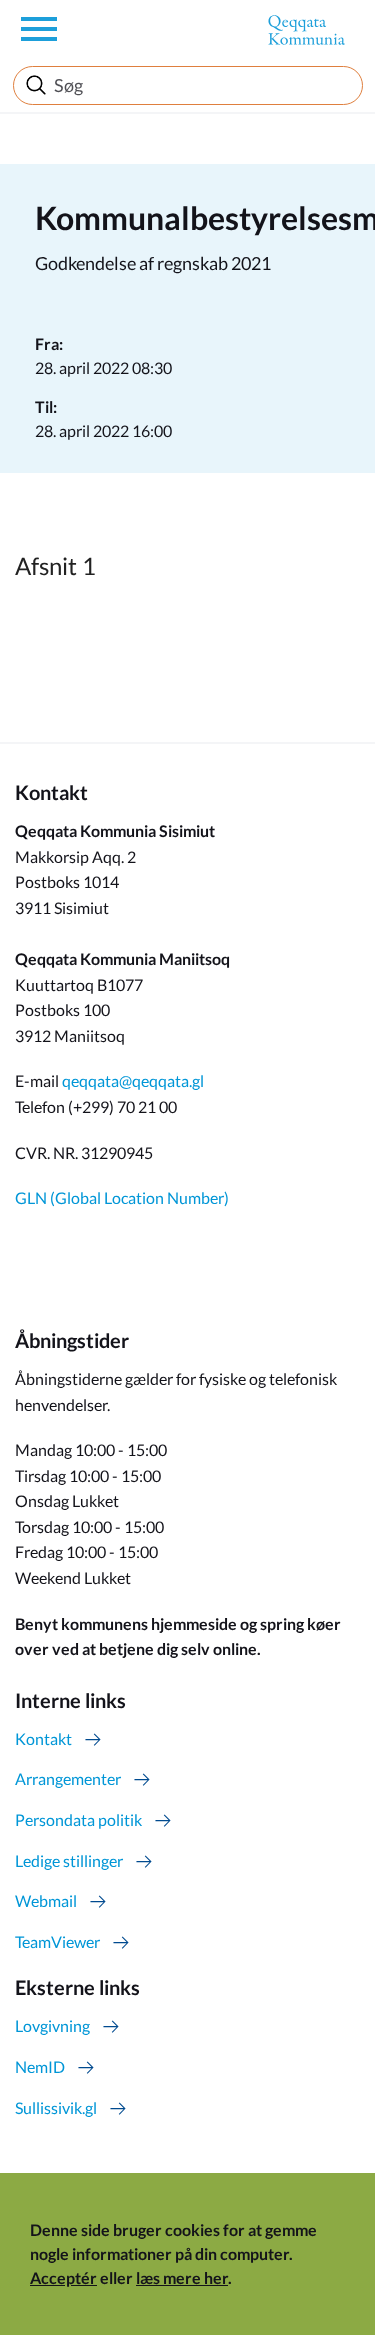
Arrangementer (68, 1778)
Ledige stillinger (69, 1860)
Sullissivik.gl (56, 2107)
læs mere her (182, 2277)
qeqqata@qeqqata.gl (133, 1080)
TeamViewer (57, 1941)
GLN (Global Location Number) (122, 1197)
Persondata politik (78, 1819)
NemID (40, 2066)
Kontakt (43, 1738)
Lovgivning (52, 2025)
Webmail (46, 1900)
